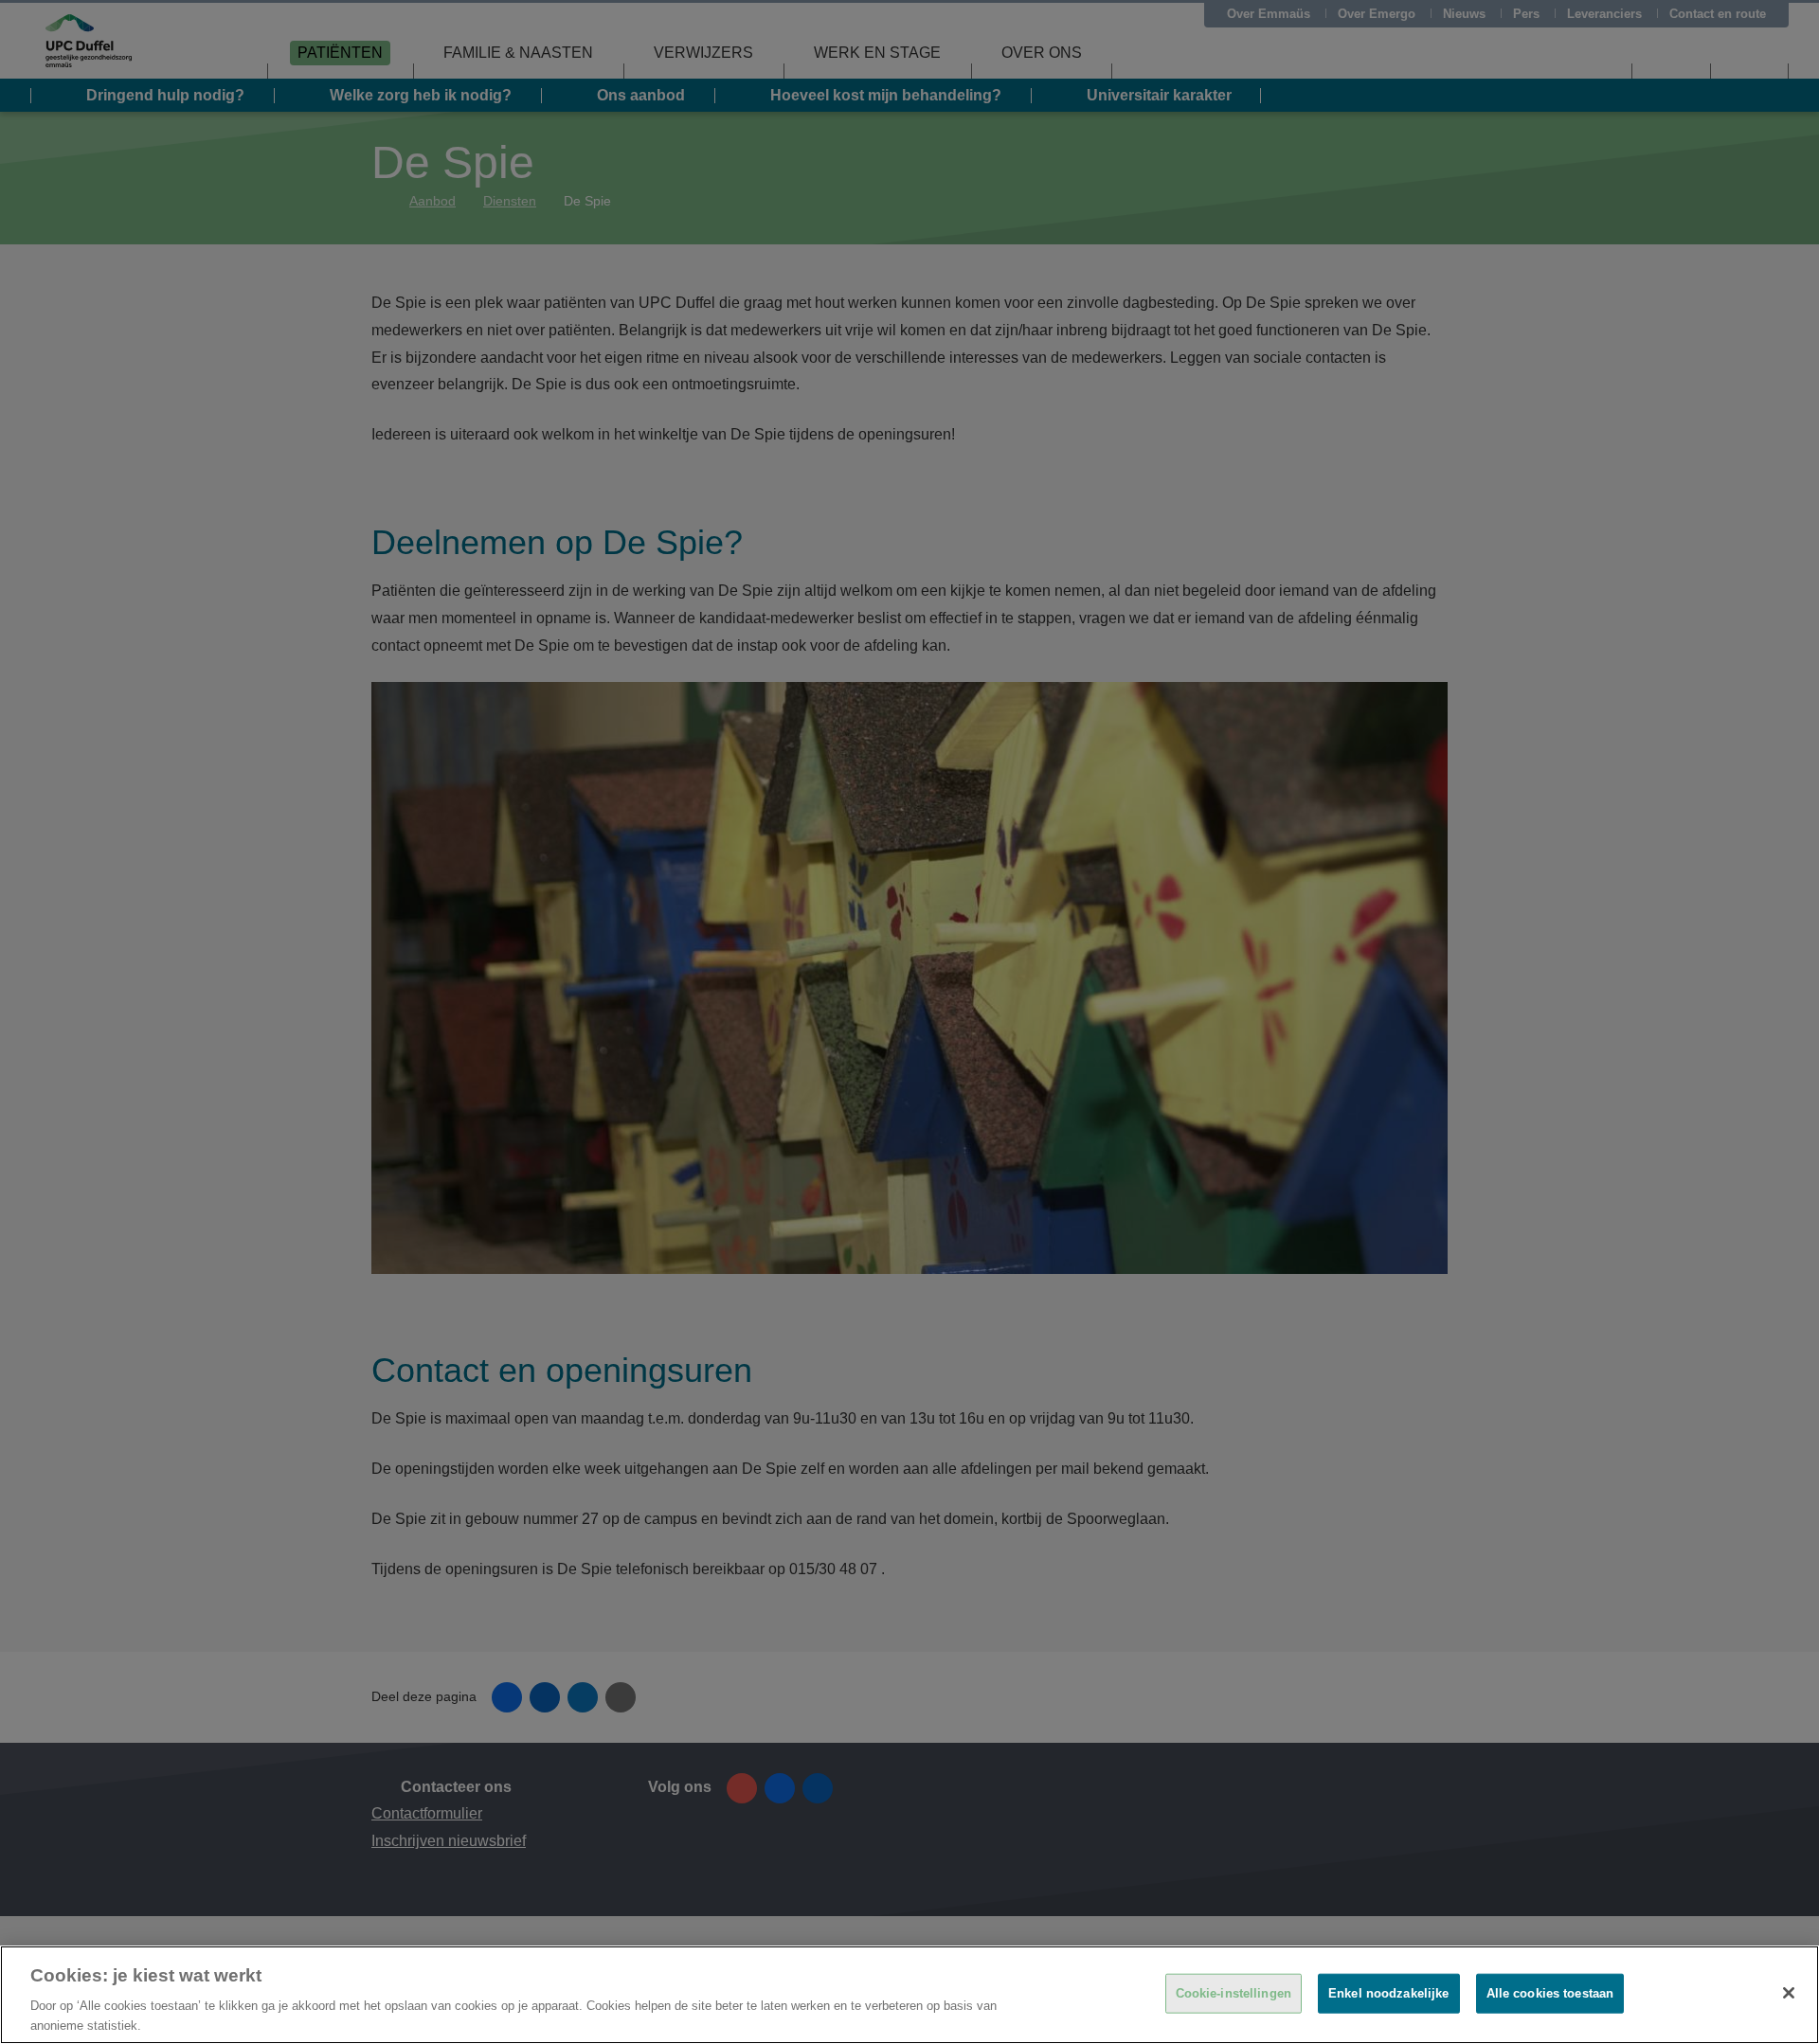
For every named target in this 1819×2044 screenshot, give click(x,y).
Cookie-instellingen (1234, 1993)
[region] (909, 1995)
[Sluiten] (1789, 1993)
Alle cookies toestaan (1550, 1993)
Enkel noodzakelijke (1388, 1993)
